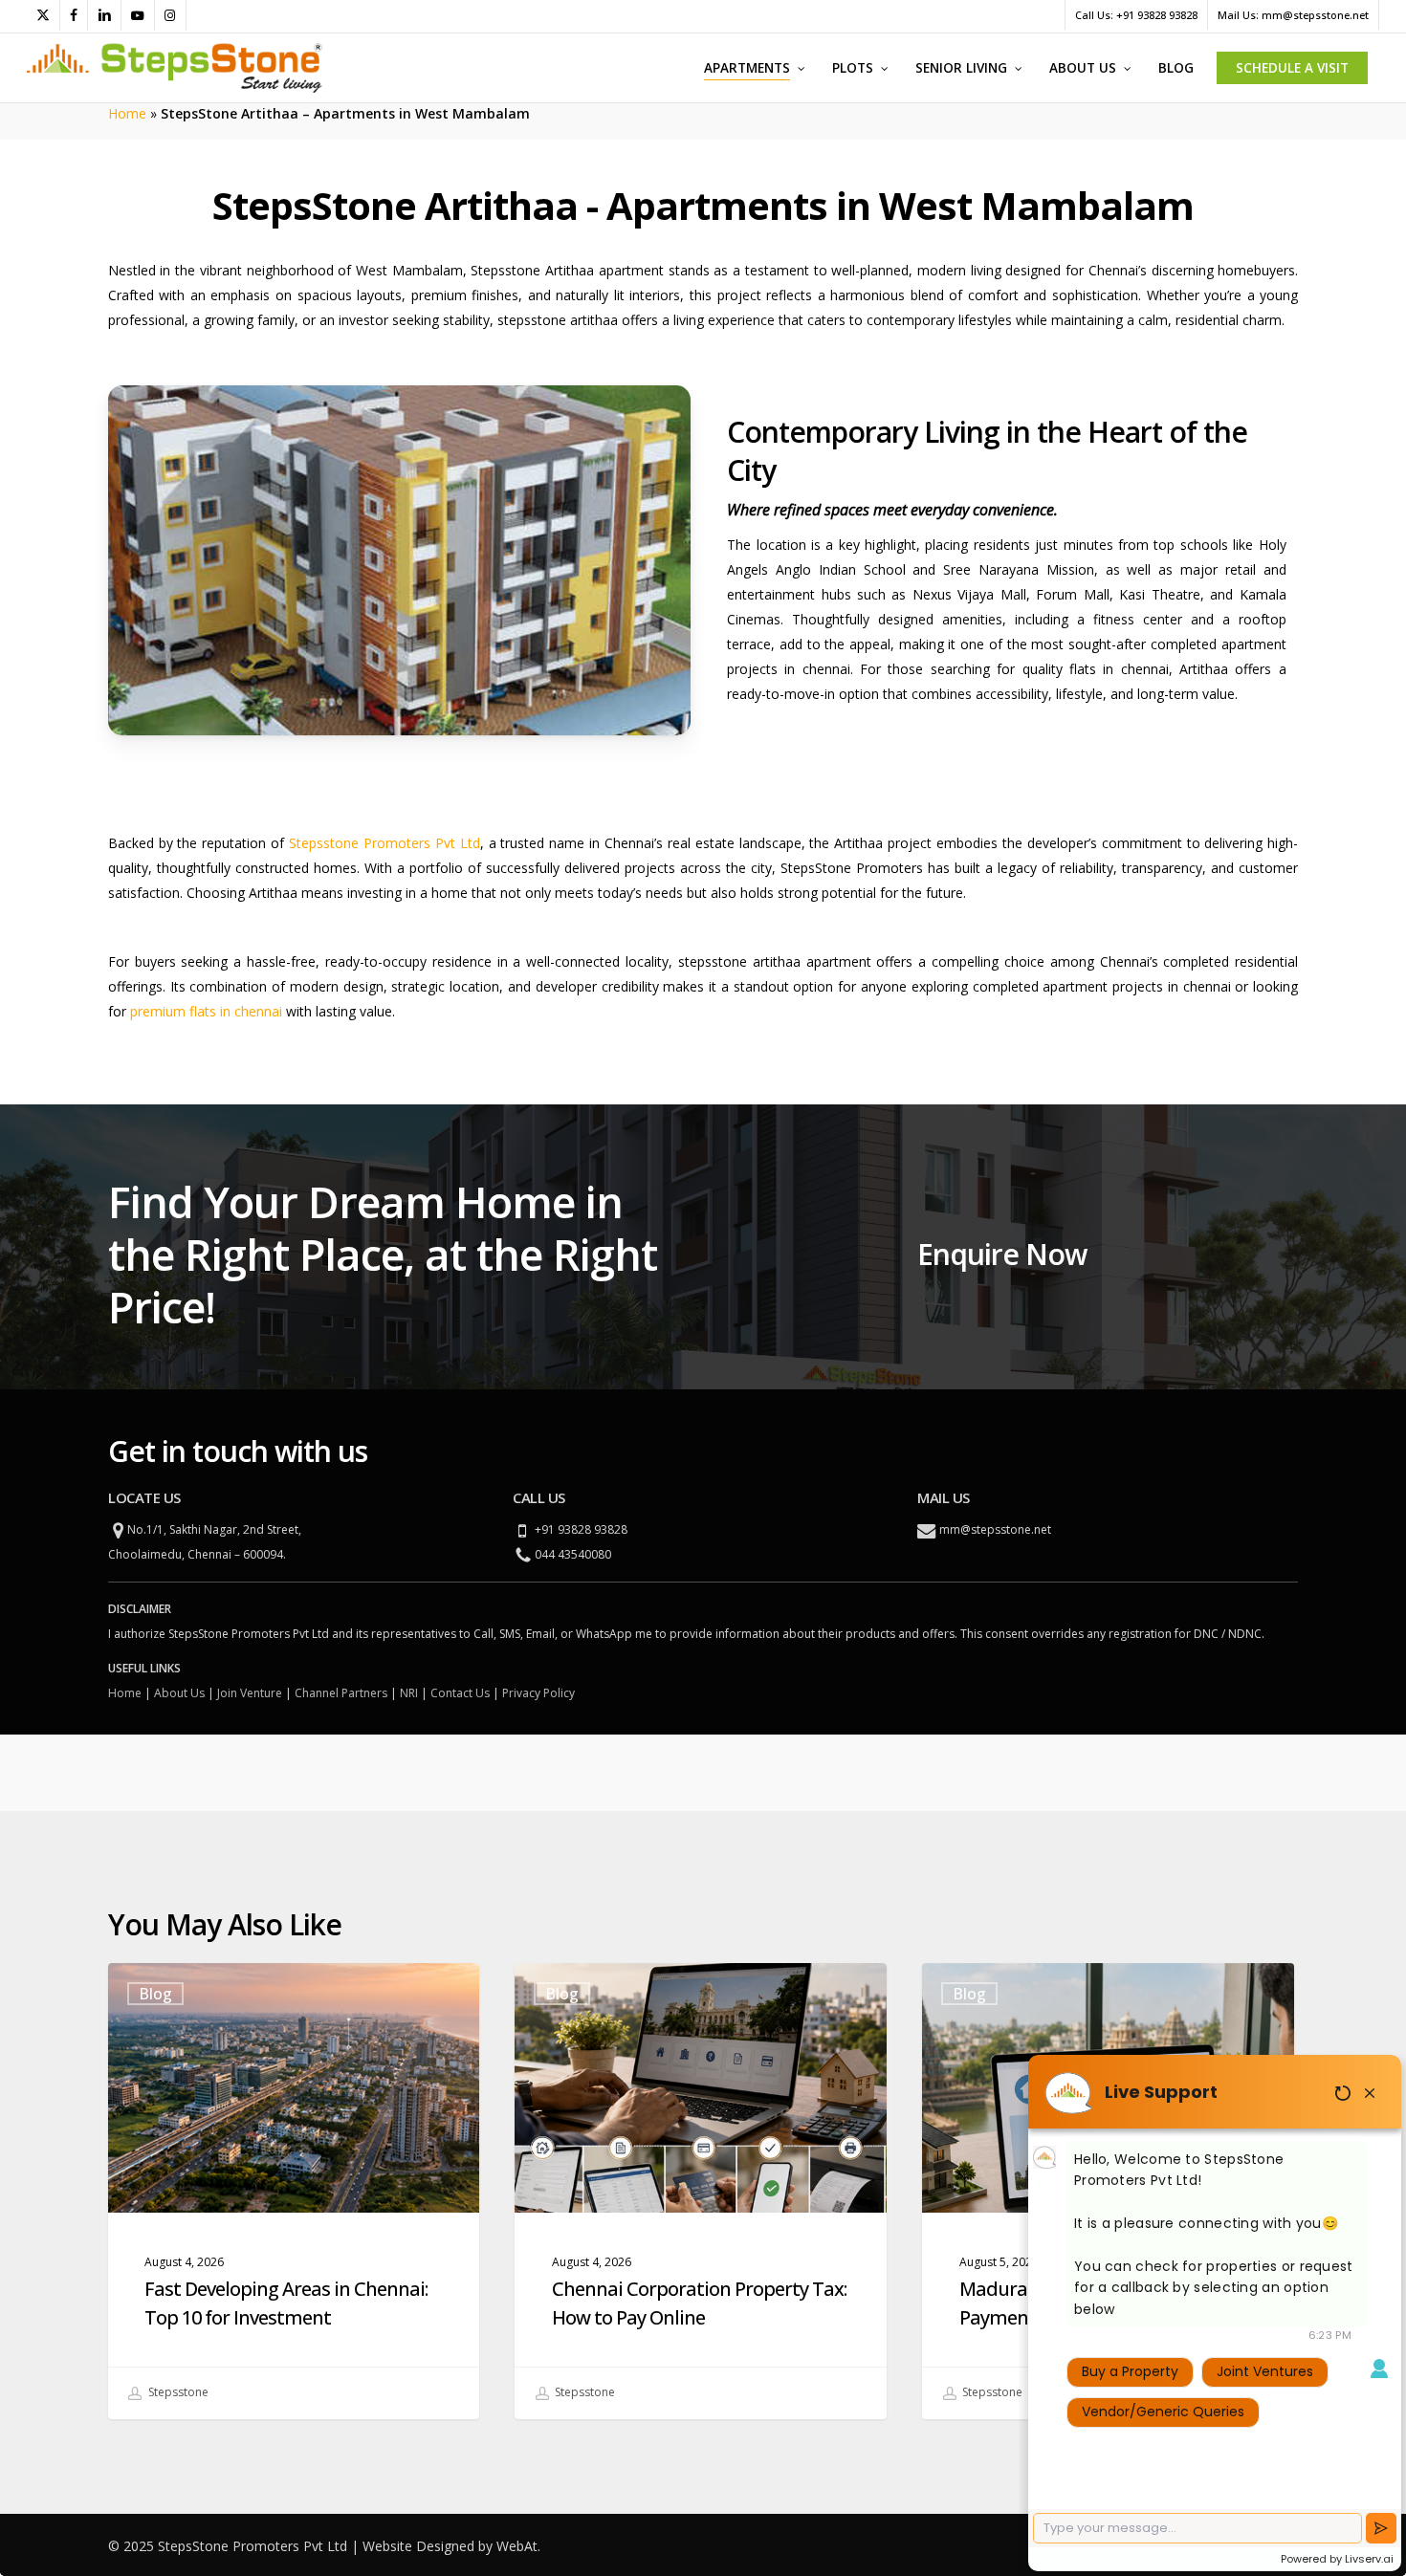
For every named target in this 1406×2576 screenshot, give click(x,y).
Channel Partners (341, 1693)
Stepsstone (177, 2392)
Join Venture (250, 1693)
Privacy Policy (538, 1693)
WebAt (517, 2546)
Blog (155, 1994)
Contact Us (460, 1693)
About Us (179, 1693)
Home (127, 113)
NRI (409, 1693)
